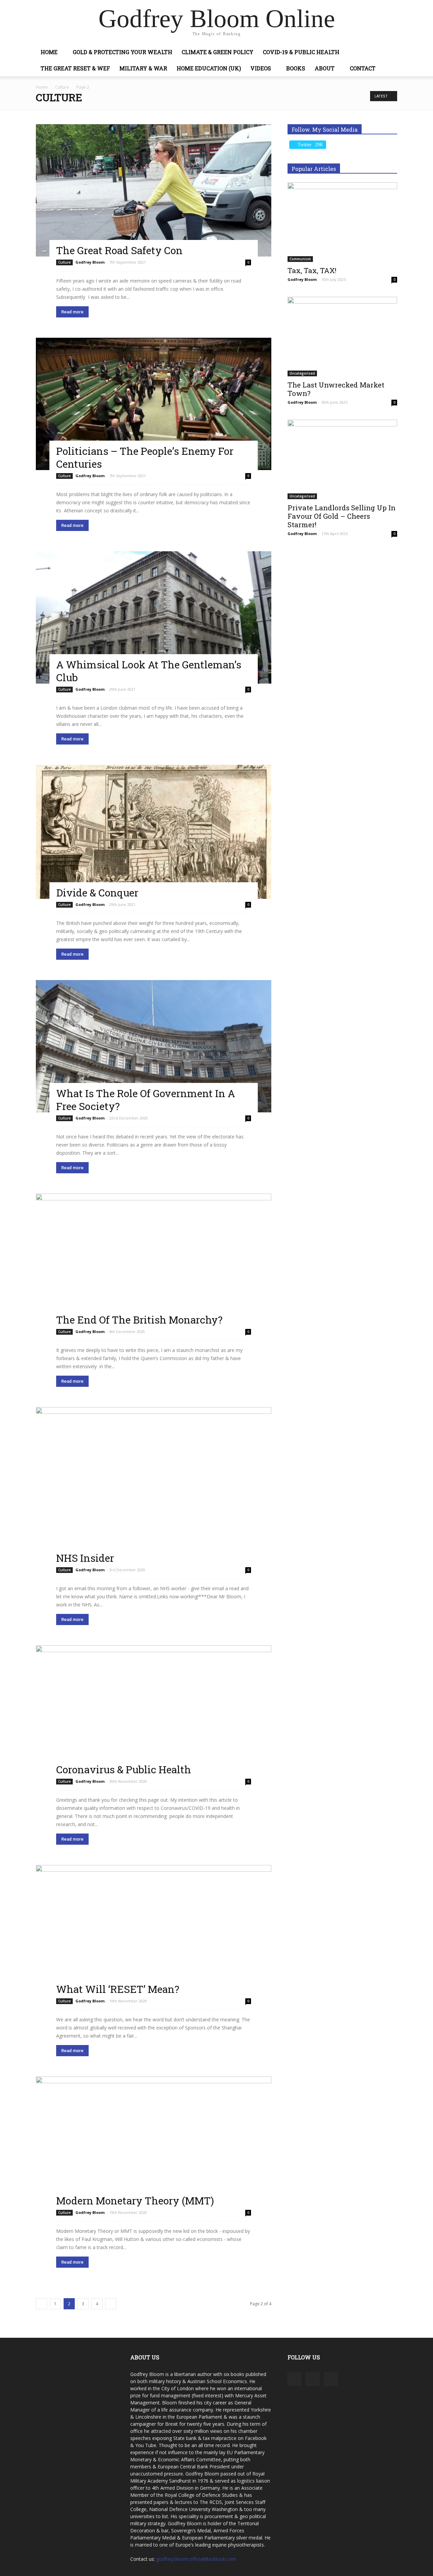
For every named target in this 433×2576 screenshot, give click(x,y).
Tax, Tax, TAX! (312, 270)
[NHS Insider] (154, 1486)
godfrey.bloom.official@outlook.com (196, 2559)
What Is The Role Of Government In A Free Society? (146, 1100)
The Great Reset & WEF (75, 68)
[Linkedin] (313, 2379)
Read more (72, 312)
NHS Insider (85, 1558)
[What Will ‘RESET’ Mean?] (154, 1930)
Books (296, 68)
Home (49, 52)
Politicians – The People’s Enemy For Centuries (145, 457)
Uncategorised (302, 373)
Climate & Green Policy (218, 52)
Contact (363, 68)
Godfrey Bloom (90, 262)
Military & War (143, 68)
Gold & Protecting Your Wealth (122, 52)
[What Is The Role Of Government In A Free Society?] (154, 1046)
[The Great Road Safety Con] (154, 190)
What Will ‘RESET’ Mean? (118, 1989)
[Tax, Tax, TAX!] (342, 222)
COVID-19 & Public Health (301, 52)
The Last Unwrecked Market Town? (336, 389)
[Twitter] (331, 2379)
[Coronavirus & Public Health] (154, 1711)
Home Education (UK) (209, 68)
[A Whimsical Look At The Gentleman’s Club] (154, 617)
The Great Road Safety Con (119, 250)
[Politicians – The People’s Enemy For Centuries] (154, 404)
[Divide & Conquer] (154, 832)
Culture (62, 87)
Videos (261, 68)
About (325, 68)
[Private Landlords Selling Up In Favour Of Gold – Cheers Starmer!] (342, 459)
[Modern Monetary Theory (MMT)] (154, 2142)
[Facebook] (294, 2379)
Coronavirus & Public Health (124, 1769)
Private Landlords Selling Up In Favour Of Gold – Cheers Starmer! (341, 516)
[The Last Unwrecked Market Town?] (342, 337)
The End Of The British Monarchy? (139, 1320)
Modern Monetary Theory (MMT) (135, 2201)
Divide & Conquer (97, 893)
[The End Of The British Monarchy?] (154, 1260)
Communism (300, 259)
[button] (389, 53)
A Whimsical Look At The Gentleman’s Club (149, 671)
